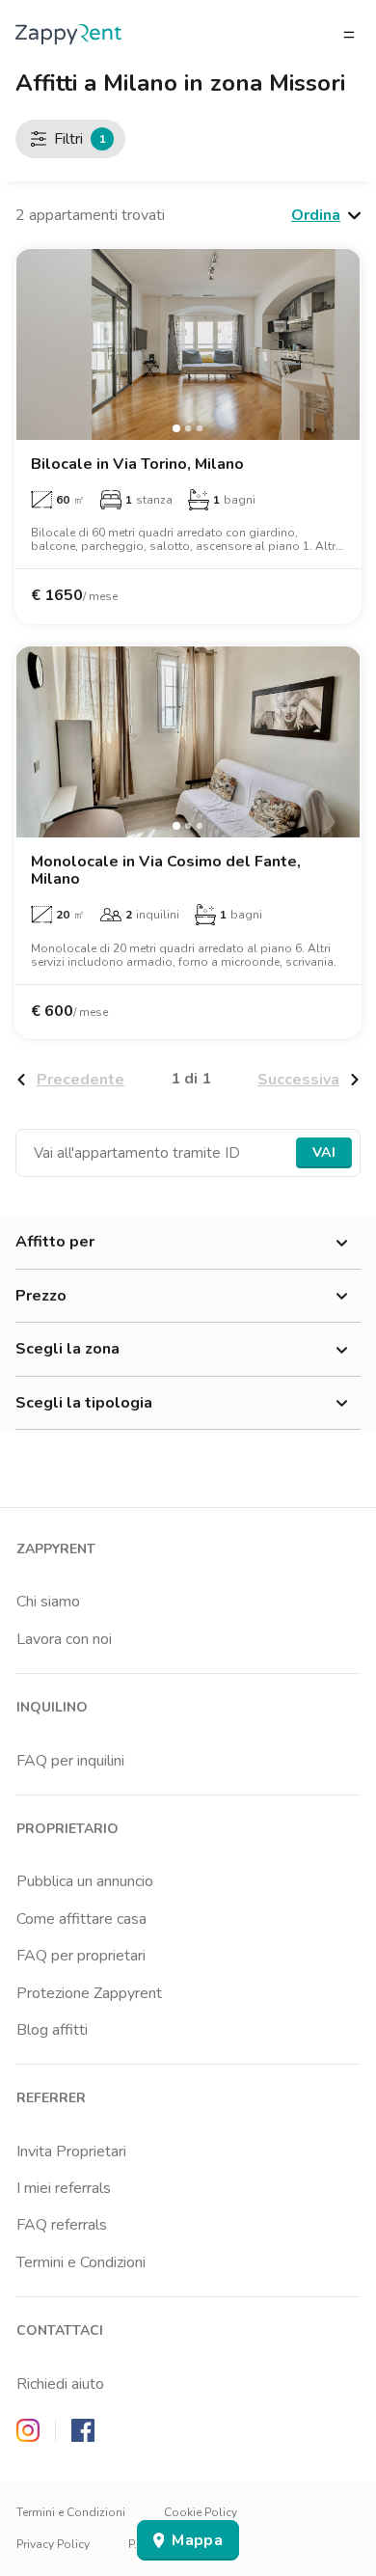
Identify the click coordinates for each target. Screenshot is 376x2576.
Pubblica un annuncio (85, 1881)
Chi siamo (48, 1602)
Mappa (197, 2540)
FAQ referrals (62, 2225)
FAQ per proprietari (81, 1956)
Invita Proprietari (71, 2151)
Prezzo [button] (41, 1296)
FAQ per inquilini (70, 1761)
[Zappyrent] (68, 34)
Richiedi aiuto (60, 2384)
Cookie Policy (201, 2512)
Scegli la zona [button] (67, 1349)
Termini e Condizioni (81, 2262)
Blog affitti (52, 2030)
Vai (324, 1152)
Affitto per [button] (55, 1242)
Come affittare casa (81, 1919)
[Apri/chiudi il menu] (349, 35)
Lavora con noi (64, 1639)
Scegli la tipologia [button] (84, 1403)
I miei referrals (64, 2188)
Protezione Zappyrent (89, 1993)
